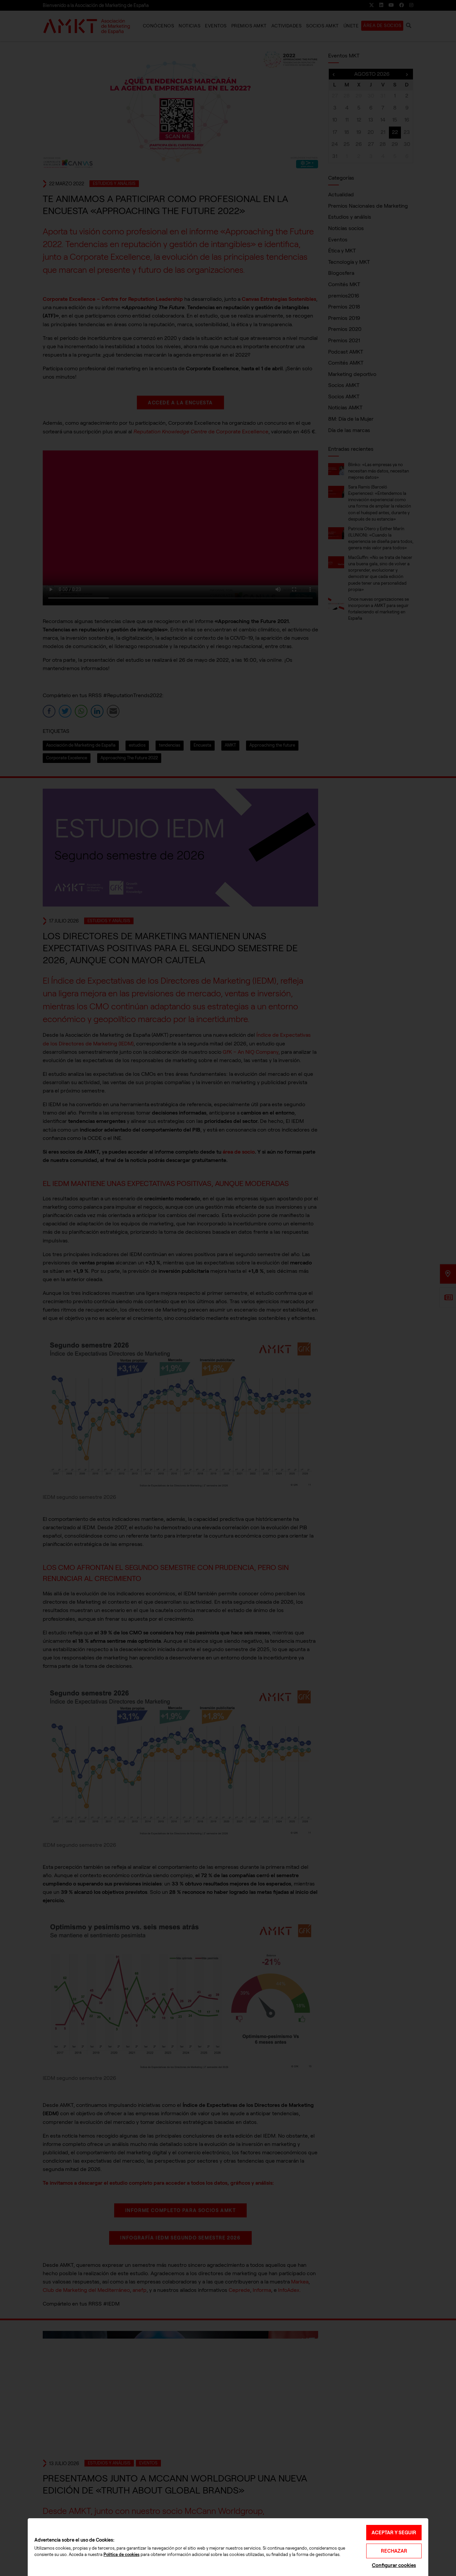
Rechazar (394, 2551)
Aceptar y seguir (394, 2533)
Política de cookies (122, 2555)
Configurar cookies (394, 2565)
